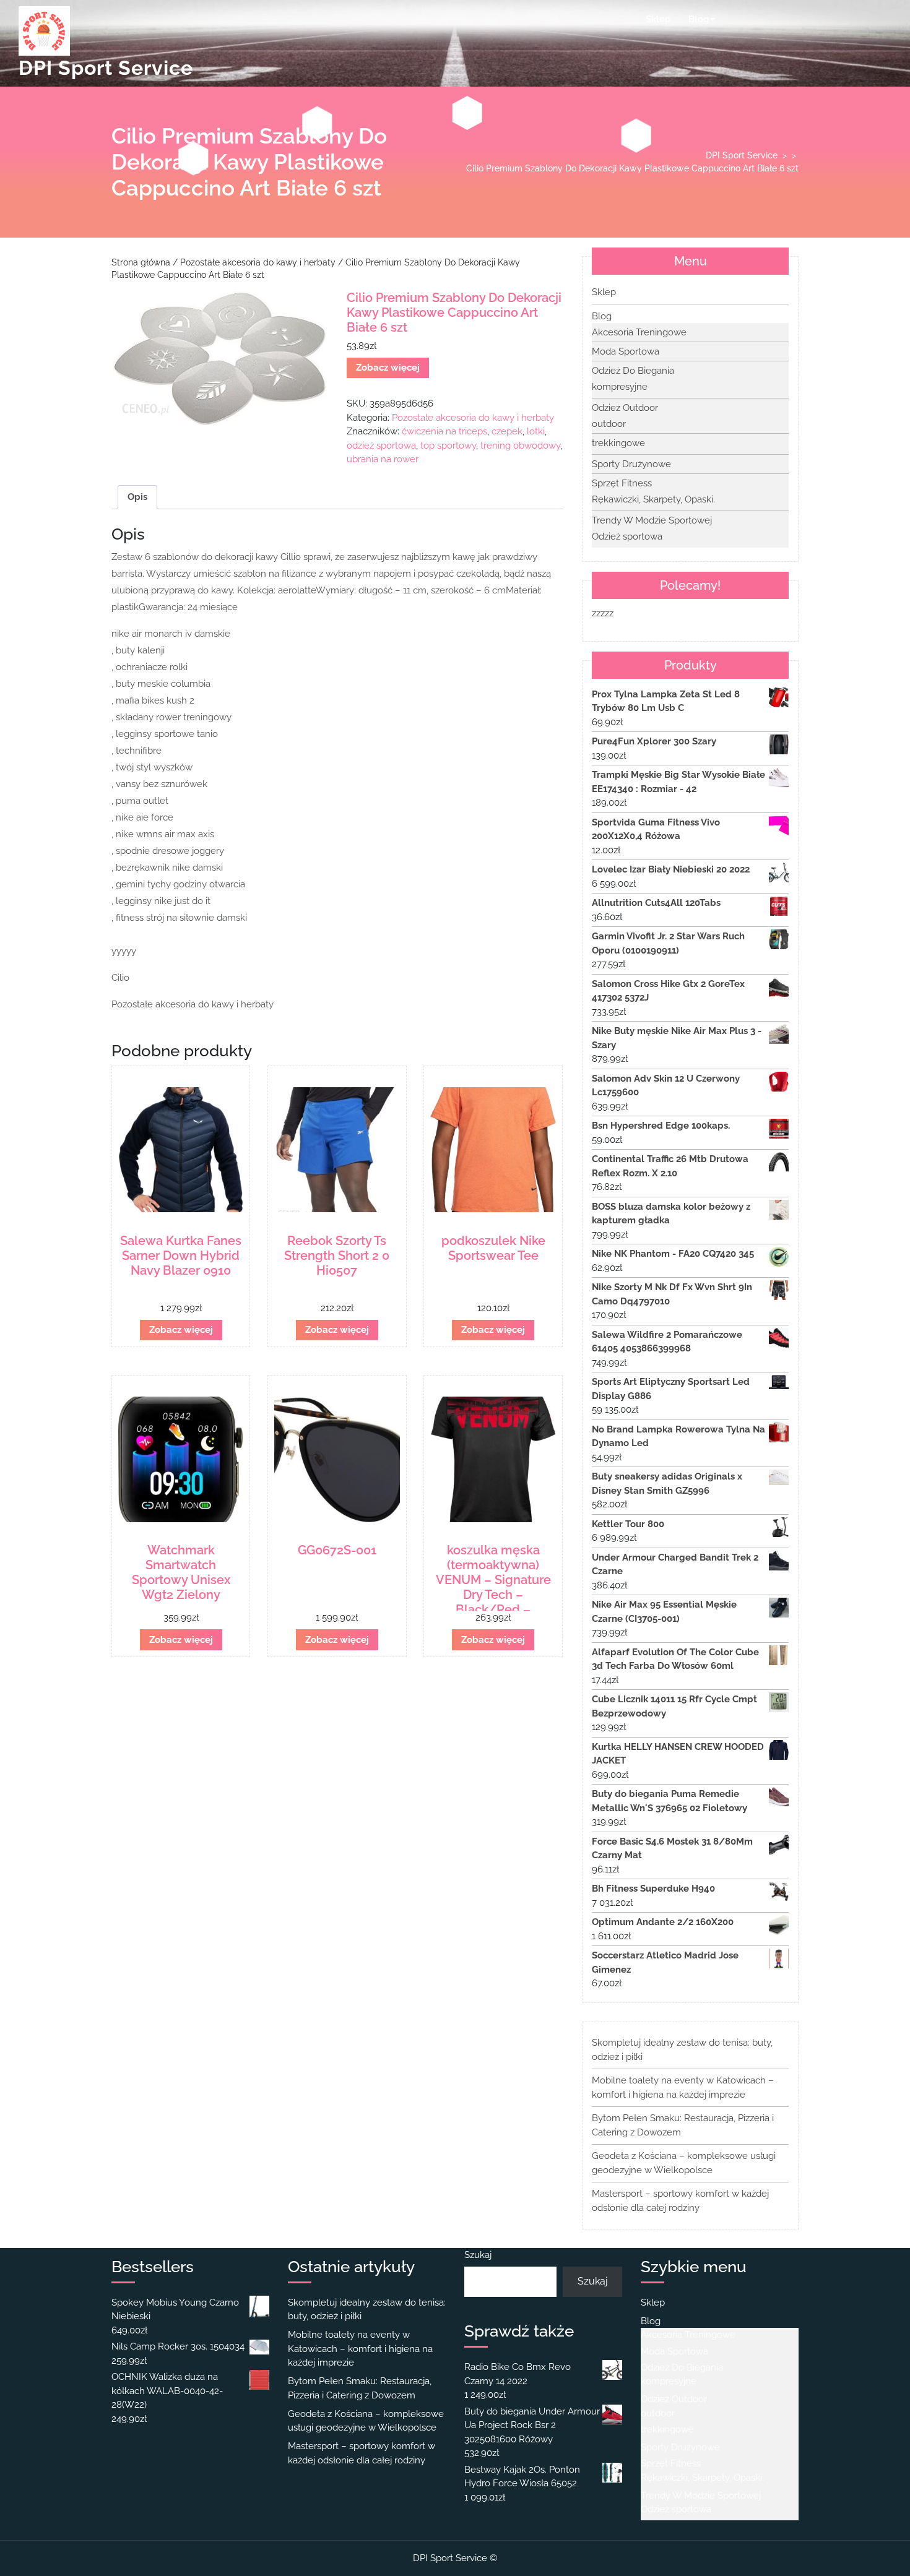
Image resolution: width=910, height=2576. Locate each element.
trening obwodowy (520, 446)
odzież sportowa (381, 446)
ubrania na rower (383, 459)
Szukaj (478, 2255)
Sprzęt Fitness (622, 483)
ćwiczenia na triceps (444, 431)
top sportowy (448, 446)
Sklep (658, 19)
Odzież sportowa (627, 536)
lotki (536, 431)
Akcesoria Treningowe (639, 332)
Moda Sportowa (626, 351)
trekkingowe (618, 443)
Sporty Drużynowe (631, 464)
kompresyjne (620, 387)
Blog (699, 19)
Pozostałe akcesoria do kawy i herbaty (258, 262)
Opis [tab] (137, 497)
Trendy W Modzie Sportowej (652, 520)
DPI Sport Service (106, 68)
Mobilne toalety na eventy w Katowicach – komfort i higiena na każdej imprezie (360, 2349)
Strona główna (141, 262)
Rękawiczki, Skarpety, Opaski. (653, 499)
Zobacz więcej (388, 368)
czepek (507, 431)
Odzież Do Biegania (633, 371)
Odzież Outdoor (625, 408)
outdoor (609, 424)
